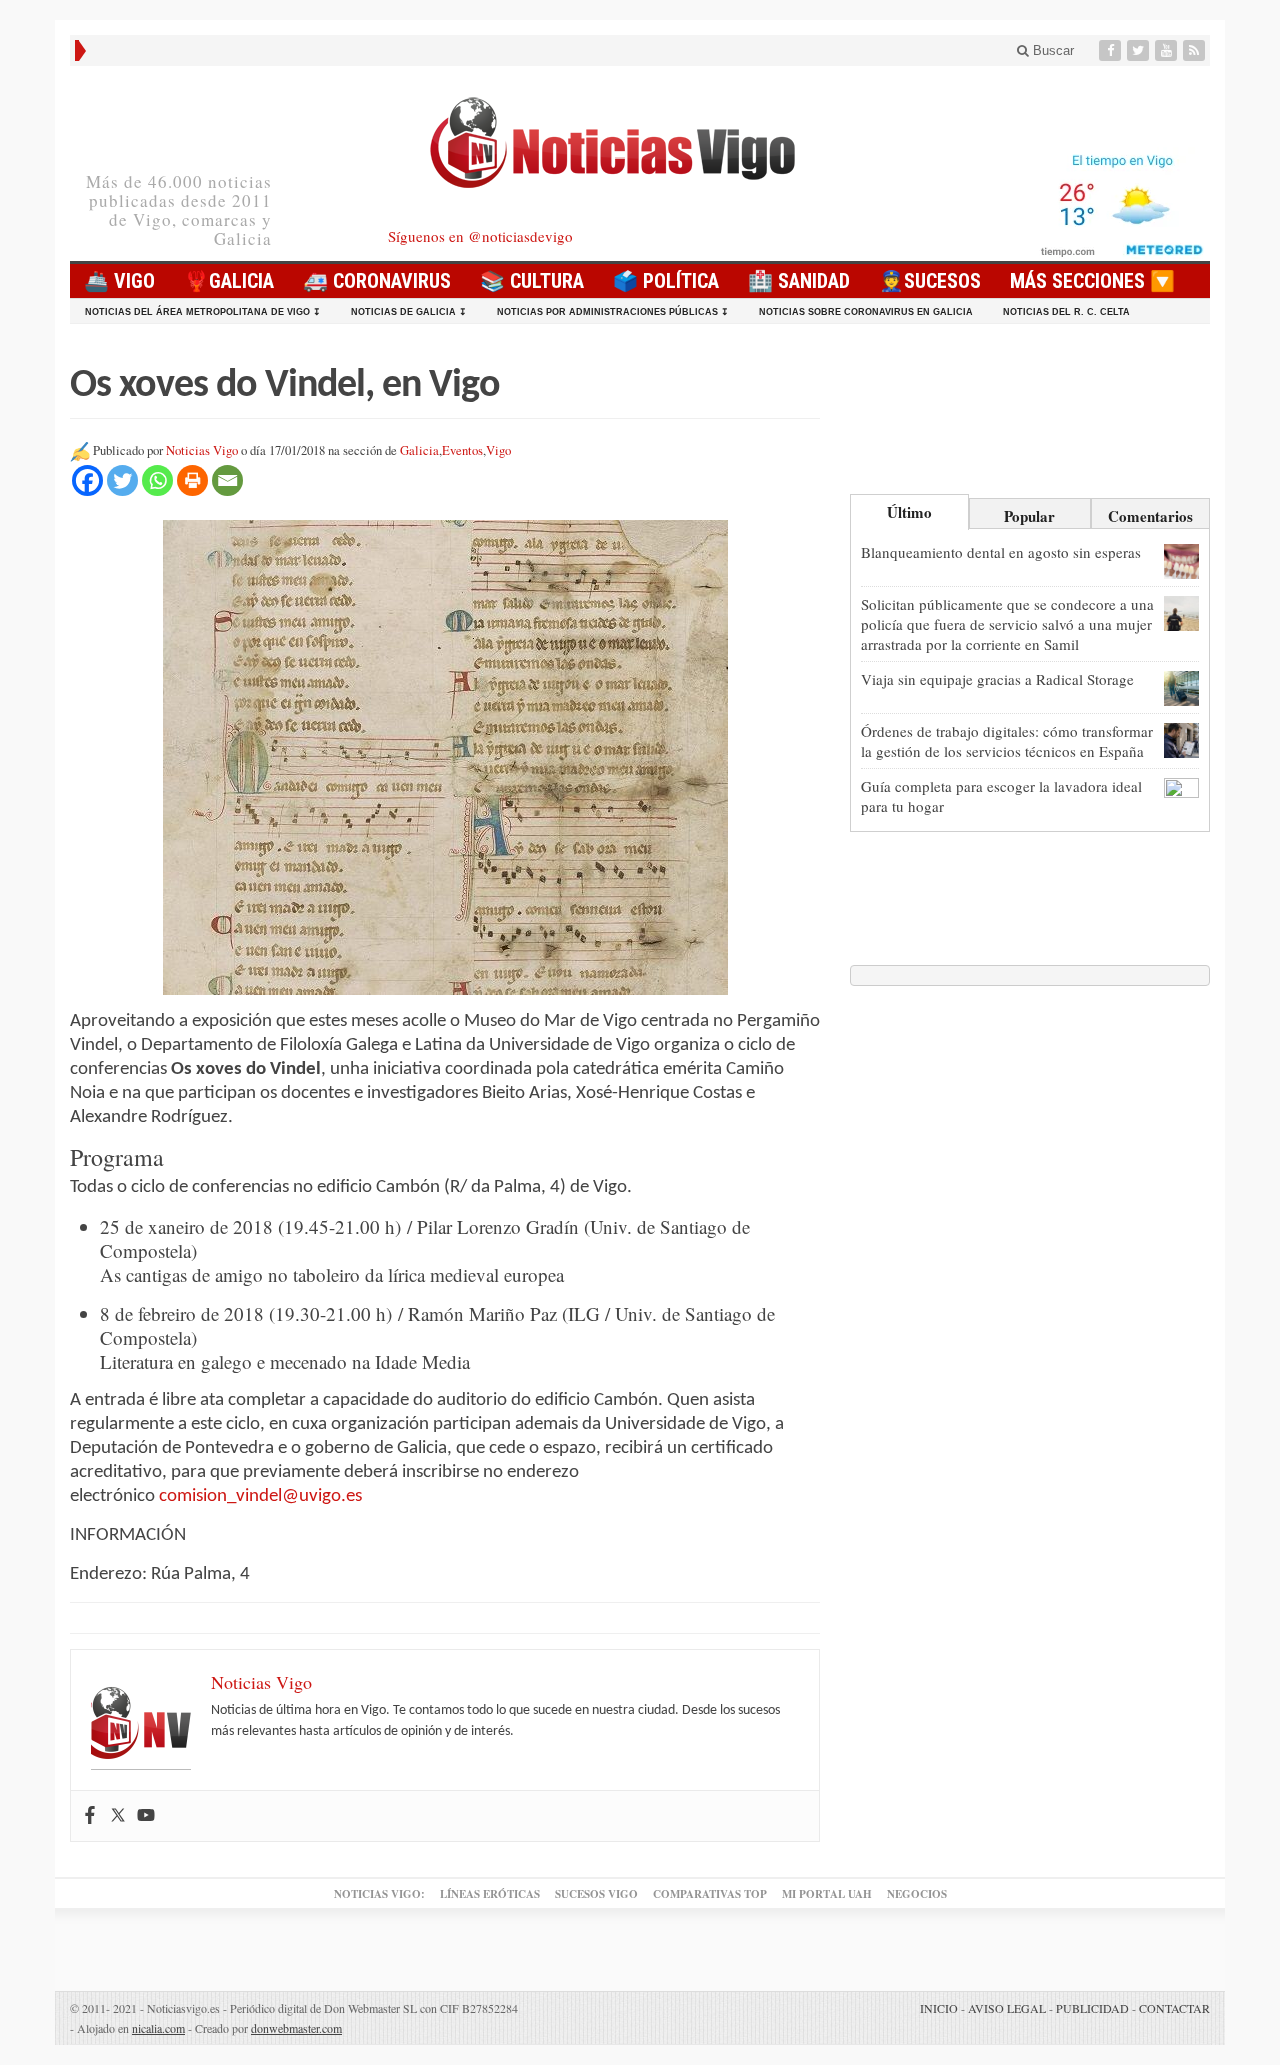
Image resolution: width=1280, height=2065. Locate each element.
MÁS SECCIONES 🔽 (1092, 281)
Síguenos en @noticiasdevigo (480, 236)
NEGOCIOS (917, 1894)
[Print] (192, 480)
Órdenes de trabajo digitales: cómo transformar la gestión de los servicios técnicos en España (1007, 741)
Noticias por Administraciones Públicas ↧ (613, 312)
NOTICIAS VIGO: (379, 1894)
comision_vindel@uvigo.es (260, 1496)
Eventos (462, 450)
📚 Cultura (532, 281)
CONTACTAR (1174, 2008)
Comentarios (1150, 516)
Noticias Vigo (202, 450)
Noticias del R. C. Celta (1066, 312)
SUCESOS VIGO (596, 1894)
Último (909, 512)
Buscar (1051, 50)
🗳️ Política (666, 281)
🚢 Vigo (119, 281)
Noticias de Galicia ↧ (409, 312)
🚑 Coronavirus (377, 281)
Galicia (419, 450)
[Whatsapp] (157, 480)
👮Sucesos (930, 281)
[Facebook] (1112, 50)
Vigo (498, 450)
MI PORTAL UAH (827, 1894)
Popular (1029, 516)
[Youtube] (1168, 50)
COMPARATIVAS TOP (710, 1894)
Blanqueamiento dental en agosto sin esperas (1001, 552)
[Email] (227, 480)
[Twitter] (1140, 50)
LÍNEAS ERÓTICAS (490, 1894)
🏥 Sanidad (799, 281)
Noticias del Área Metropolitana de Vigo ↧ (203, 312)
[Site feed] (1196, 50)
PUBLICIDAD (1092, 2008)
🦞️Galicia (229, 281)
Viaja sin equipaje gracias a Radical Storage (997, 679)
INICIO (939, 2008)
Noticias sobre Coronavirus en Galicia (866, 312)
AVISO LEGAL (1007, 2008)
